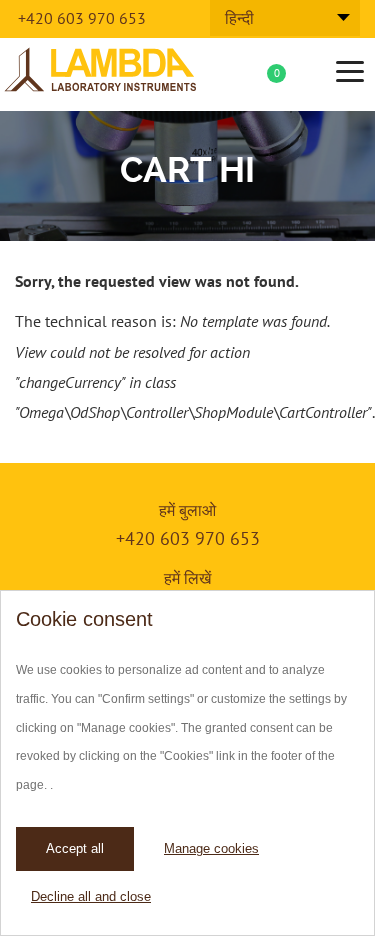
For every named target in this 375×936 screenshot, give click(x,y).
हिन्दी (239, 18)
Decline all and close (91, 896)
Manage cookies (211, 848)
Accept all (75, 848)
